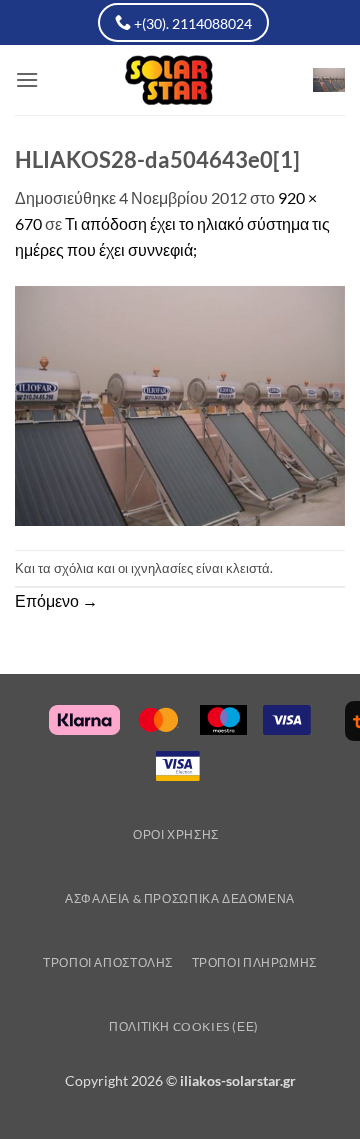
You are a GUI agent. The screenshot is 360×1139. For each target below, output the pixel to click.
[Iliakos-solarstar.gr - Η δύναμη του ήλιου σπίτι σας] (180, 80)
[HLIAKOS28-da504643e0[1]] (180, 403)
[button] (27, 79)
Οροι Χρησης (176, 834)
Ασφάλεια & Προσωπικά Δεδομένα (180, 898)
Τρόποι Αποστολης (108, 962)
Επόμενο (56, 600)
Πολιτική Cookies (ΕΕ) (184, 1026)
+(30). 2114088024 (191, 23)
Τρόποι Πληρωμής (254, 962)
